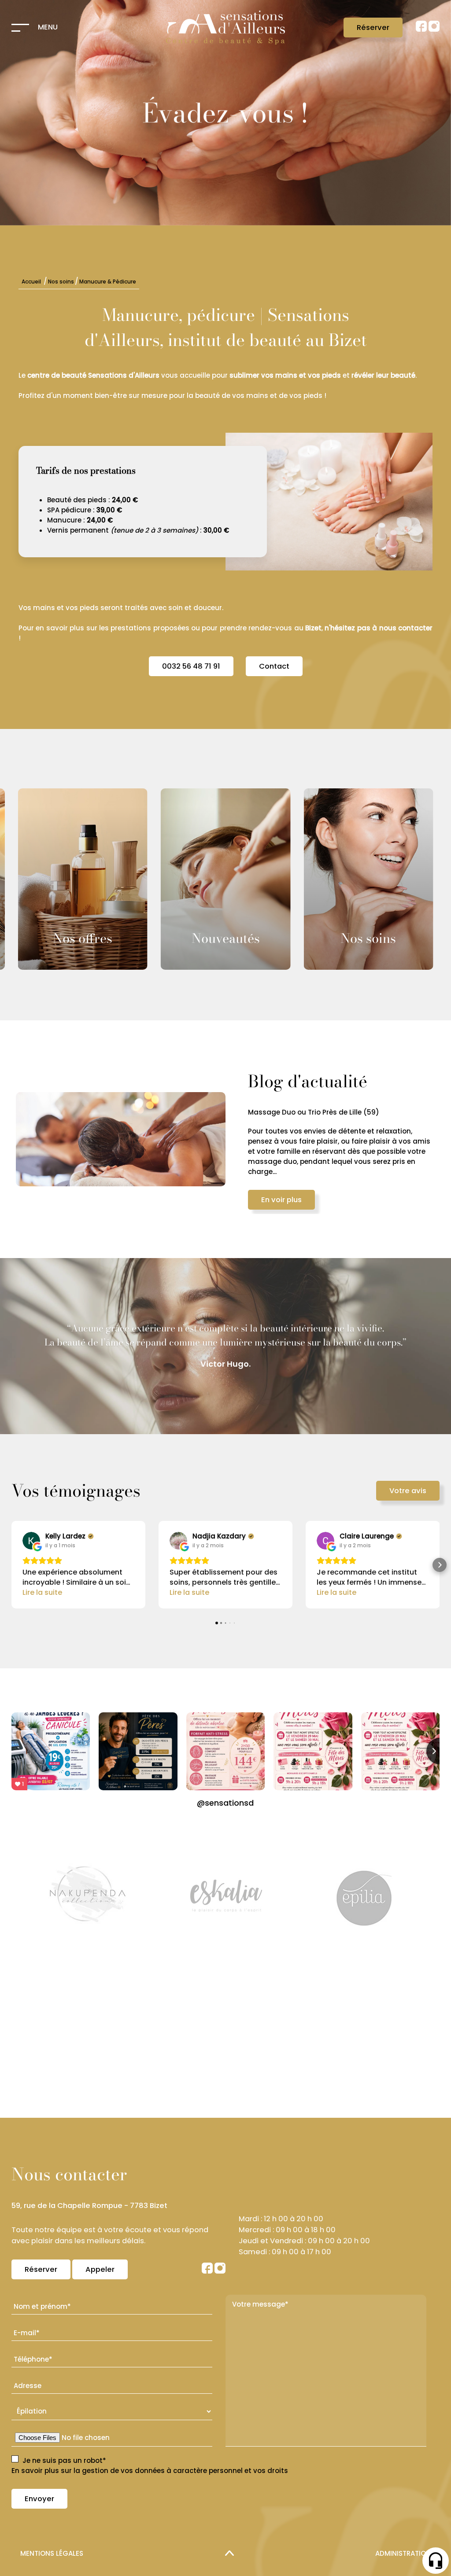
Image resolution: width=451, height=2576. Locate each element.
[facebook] (422, 29)
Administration (403, 2553)
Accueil (31, 282)
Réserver (373, 28)
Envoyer (39, 2499)
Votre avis (408, 1491)
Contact (274, 666)
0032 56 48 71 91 (191, 666)
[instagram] (434, 29)
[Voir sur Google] (31, 1541)
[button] (11, 1565)
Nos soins (61, 282)
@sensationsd (225, 1803)
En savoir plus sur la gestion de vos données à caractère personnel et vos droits (150, 2471)
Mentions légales (52, 2553)
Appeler (100, 2269)
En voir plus (329, 1200)
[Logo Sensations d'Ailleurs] (225, 28)
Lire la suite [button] (42, 1592)
